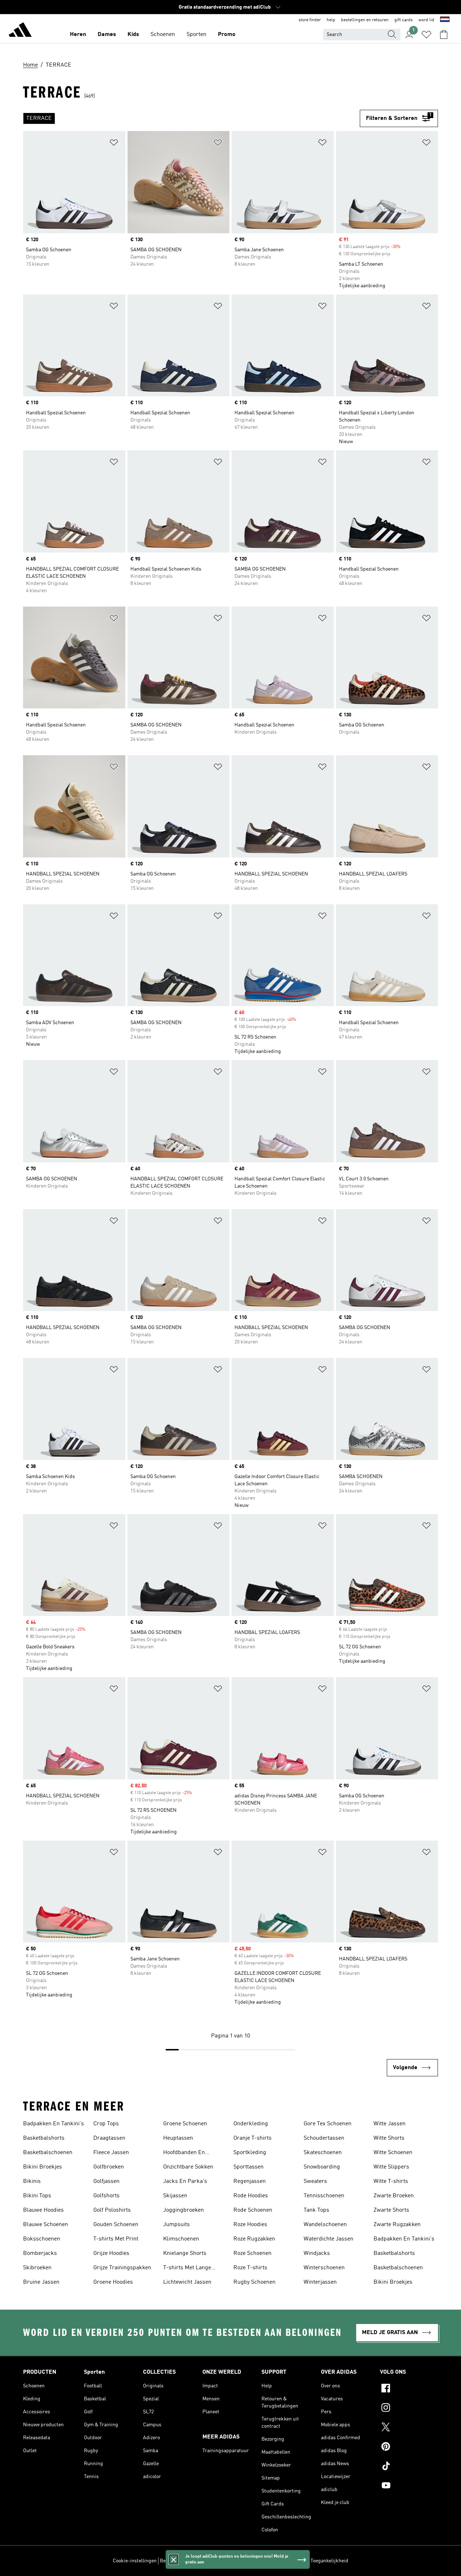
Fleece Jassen (111, 2153)
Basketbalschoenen (48, 2153)
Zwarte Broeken (394, 2196)
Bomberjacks (40, 2253)
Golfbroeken (109, 2167)
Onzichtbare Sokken (188, 2167)
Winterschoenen (324, 2268)
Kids (133, 35)
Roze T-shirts (250, 2268)
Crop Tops (106, 2124)
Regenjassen (250, 2181)
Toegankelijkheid (329, 2561)
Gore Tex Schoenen (328, 2124)
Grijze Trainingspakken (122, 2268)
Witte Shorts (389, 2138)
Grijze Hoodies (111, 2253)
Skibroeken (37, 2268)
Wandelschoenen (325, 2225)
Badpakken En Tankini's (53, 2124)
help (331, 20)
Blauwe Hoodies (43, 2210)
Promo (227, 35)
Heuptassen (178, 2138)
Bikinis (32, 2181)
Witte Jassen (390, 2124)
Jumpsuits (176, 2225)
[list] (191, 118)
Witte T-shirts (391, 2181)
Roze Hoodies (250, 2225)
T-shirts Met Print (116, 2239)
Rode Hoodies (251, 2196)
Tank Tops (316, 2210)
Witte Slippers (391, 2167)
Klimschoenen (181, 2239)
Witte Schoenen (393, 2153)
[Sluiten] (174, 2559)
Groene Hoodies (113, 2282)
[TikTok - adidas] (409, 2467)
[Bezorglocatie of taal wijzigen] (445, 20)
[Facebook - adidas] (409, 2389)
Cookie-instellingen (135, 2561)
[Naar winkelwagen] (444, 35)
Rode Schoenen (253, 2210)
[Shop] (20, 31)
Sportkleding (250, 2153)
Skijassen (175, 2196)
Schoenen (163, 35)
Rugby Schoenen (254, 2282)
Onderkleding (251, 2124)
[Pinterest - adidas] (409, 2447)
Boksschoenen (42, 2239)
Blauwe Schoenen (46, 2225)
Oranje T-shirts (252, 2138)
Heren (78, 35)
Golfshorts (106, 2196)
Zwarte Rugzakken (397, 2225)
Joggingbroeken (183, 2210)
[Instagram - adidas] (409, 2409)
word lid (426, 20)
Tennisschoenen (324, 2196)
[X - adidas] (409, 2428)
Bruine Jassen (41, 2282)
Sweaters (315, 2181)
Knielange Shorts (185, 2253)
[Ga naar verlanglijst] (426, 35)
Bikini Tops (37, 2196)
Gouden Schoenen (116, 2225)
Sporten (196, 35)
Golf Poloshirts (112, 2210)
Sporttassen (249, 2167)
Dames (107, 35)
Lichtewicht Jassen (187, 2282)
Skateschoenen (323, 2153)
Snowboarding (322, 2167)
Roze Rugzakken (254, 2239)
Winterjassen (320, 2282)
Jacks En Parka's (185, 2181)
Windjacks (317, 2253)
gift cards (404, 20)
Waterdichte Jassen (328, 2239)
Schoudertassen (324, 2138)
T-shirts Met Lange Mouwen (187, 2269)
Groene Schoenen (185, 2124)
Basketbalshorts (44, 2138)
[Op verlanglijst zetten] (114, 144)
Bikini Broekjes (42, 2167)
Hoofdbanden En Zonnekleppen (184, 2153)
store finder (310, 20)
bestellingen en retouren (365, 20)
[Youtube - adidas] (409, 2486)
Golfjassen (106, 2181)
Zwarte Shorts (391, 2210)
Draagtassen (109, 2138)
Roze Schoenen (252, 2253)
